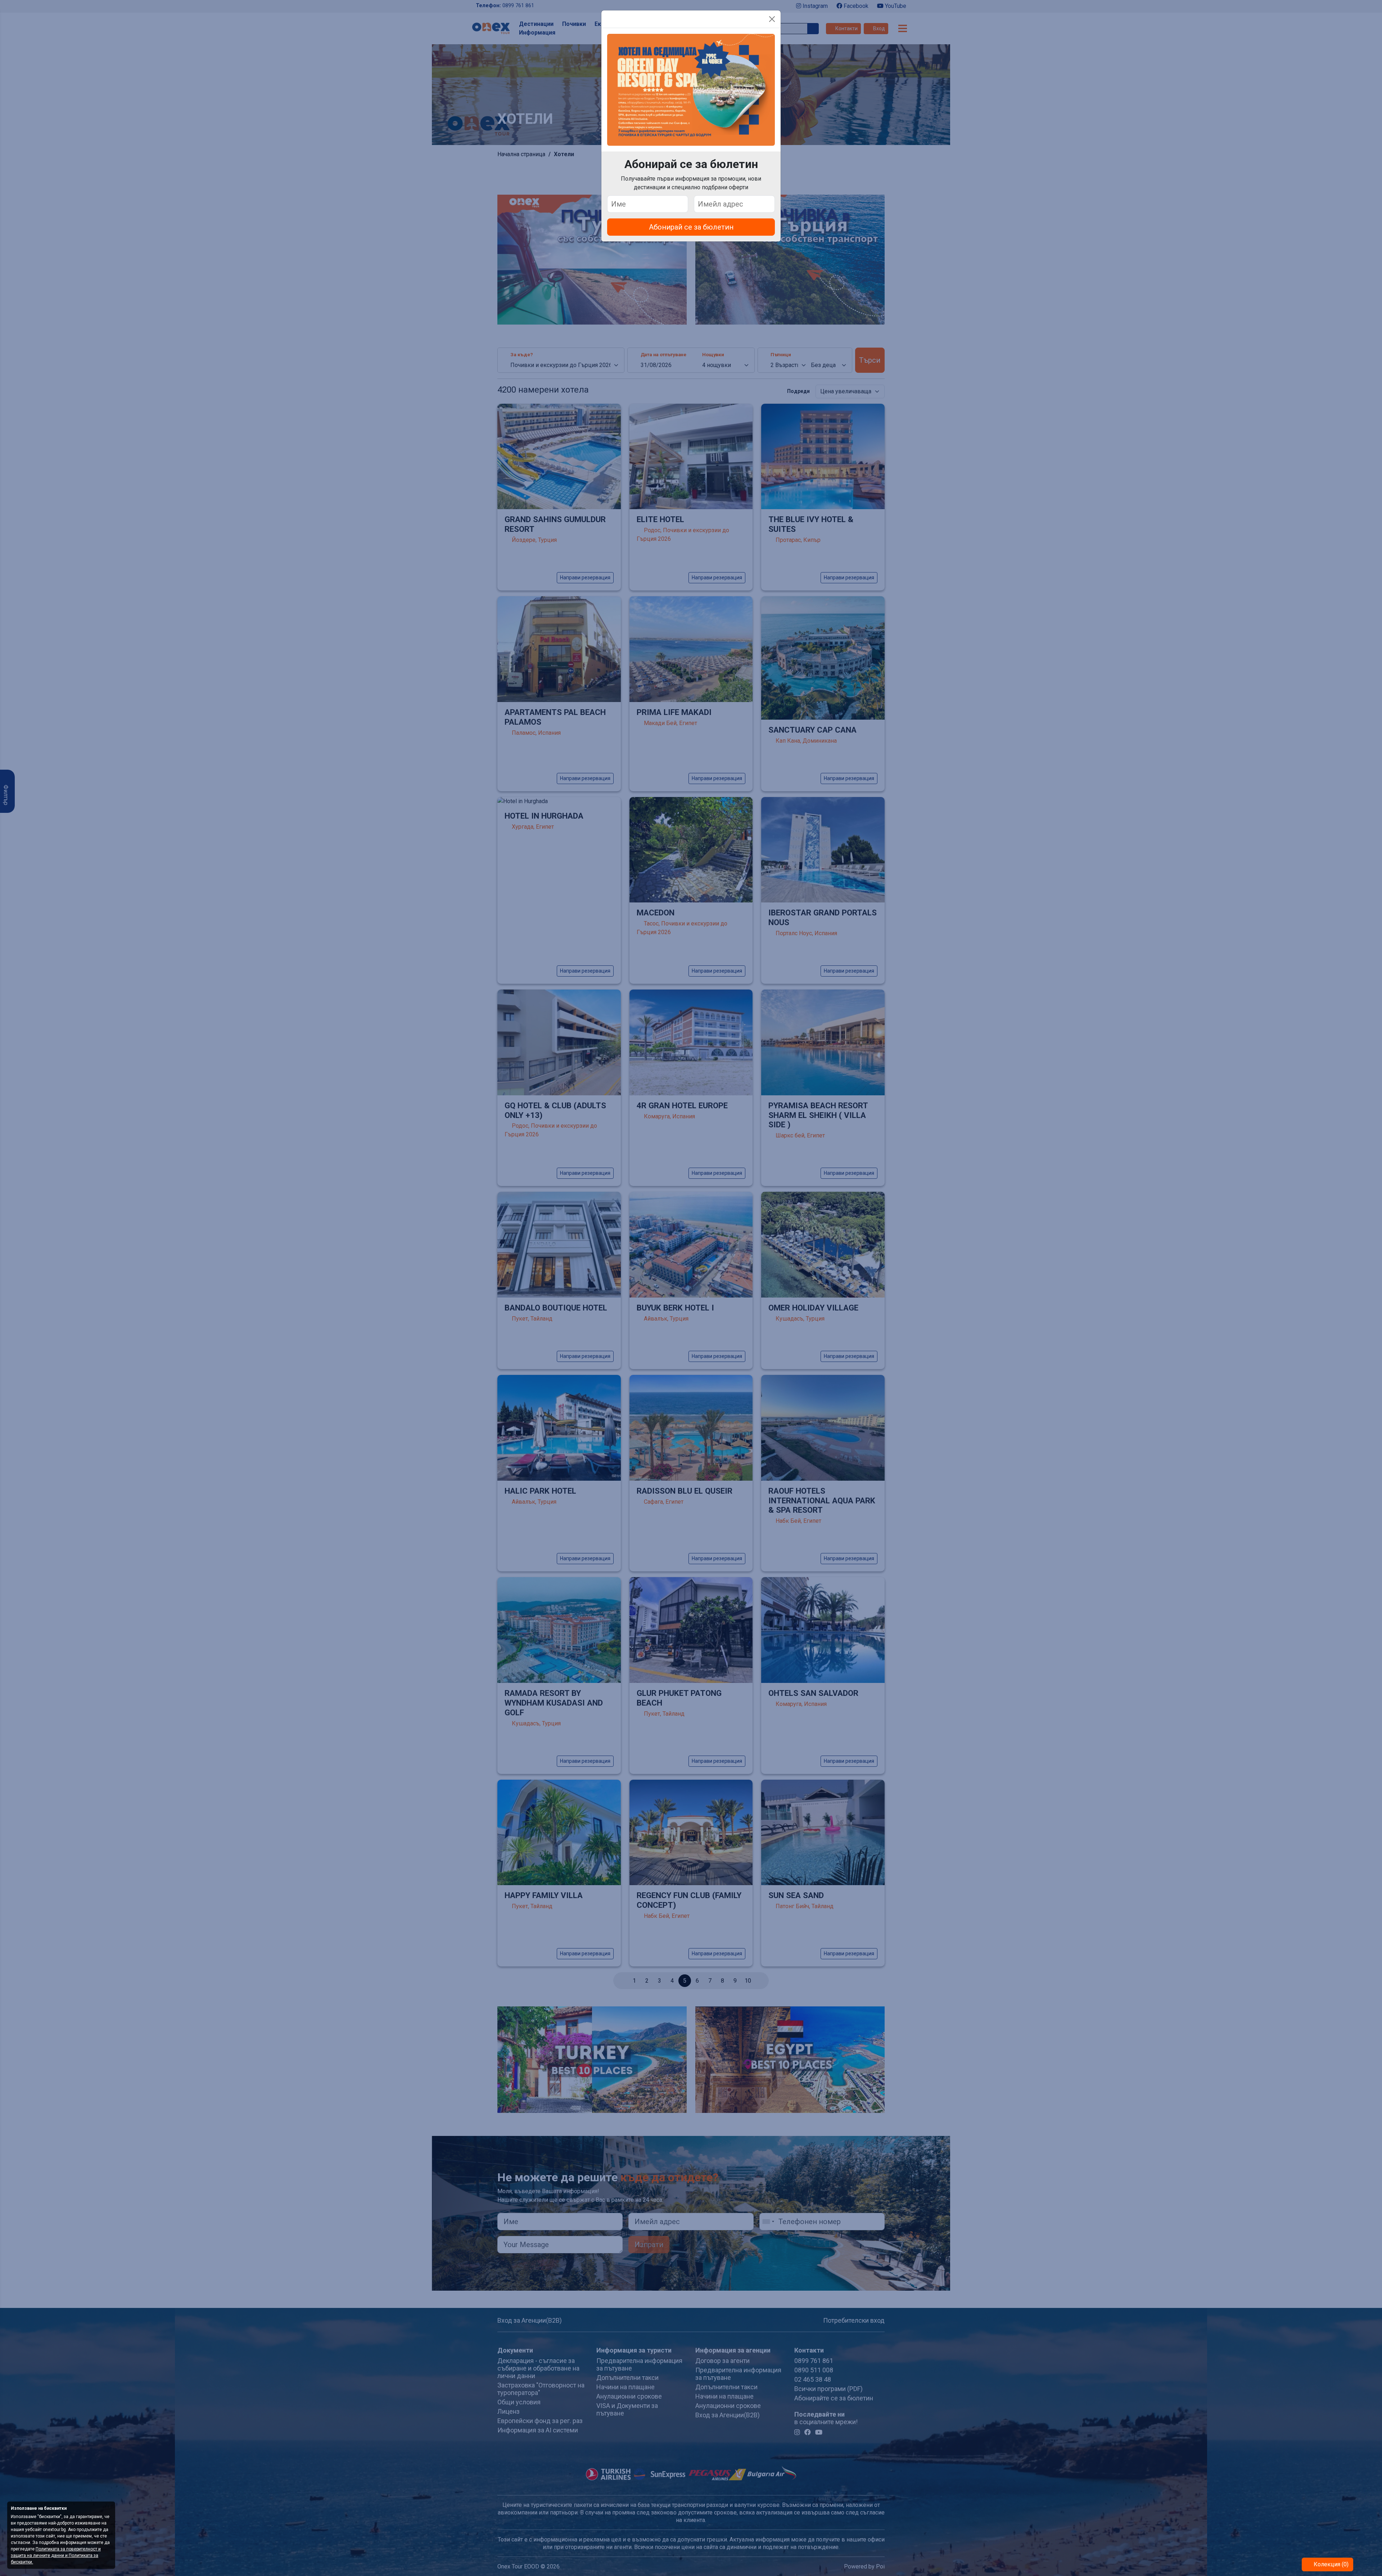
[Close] (772, 19)
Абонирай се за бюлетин (691, 227)
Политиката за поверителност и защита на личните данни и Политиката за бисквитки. (56, 2555)
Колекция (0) (1330, 2564)
